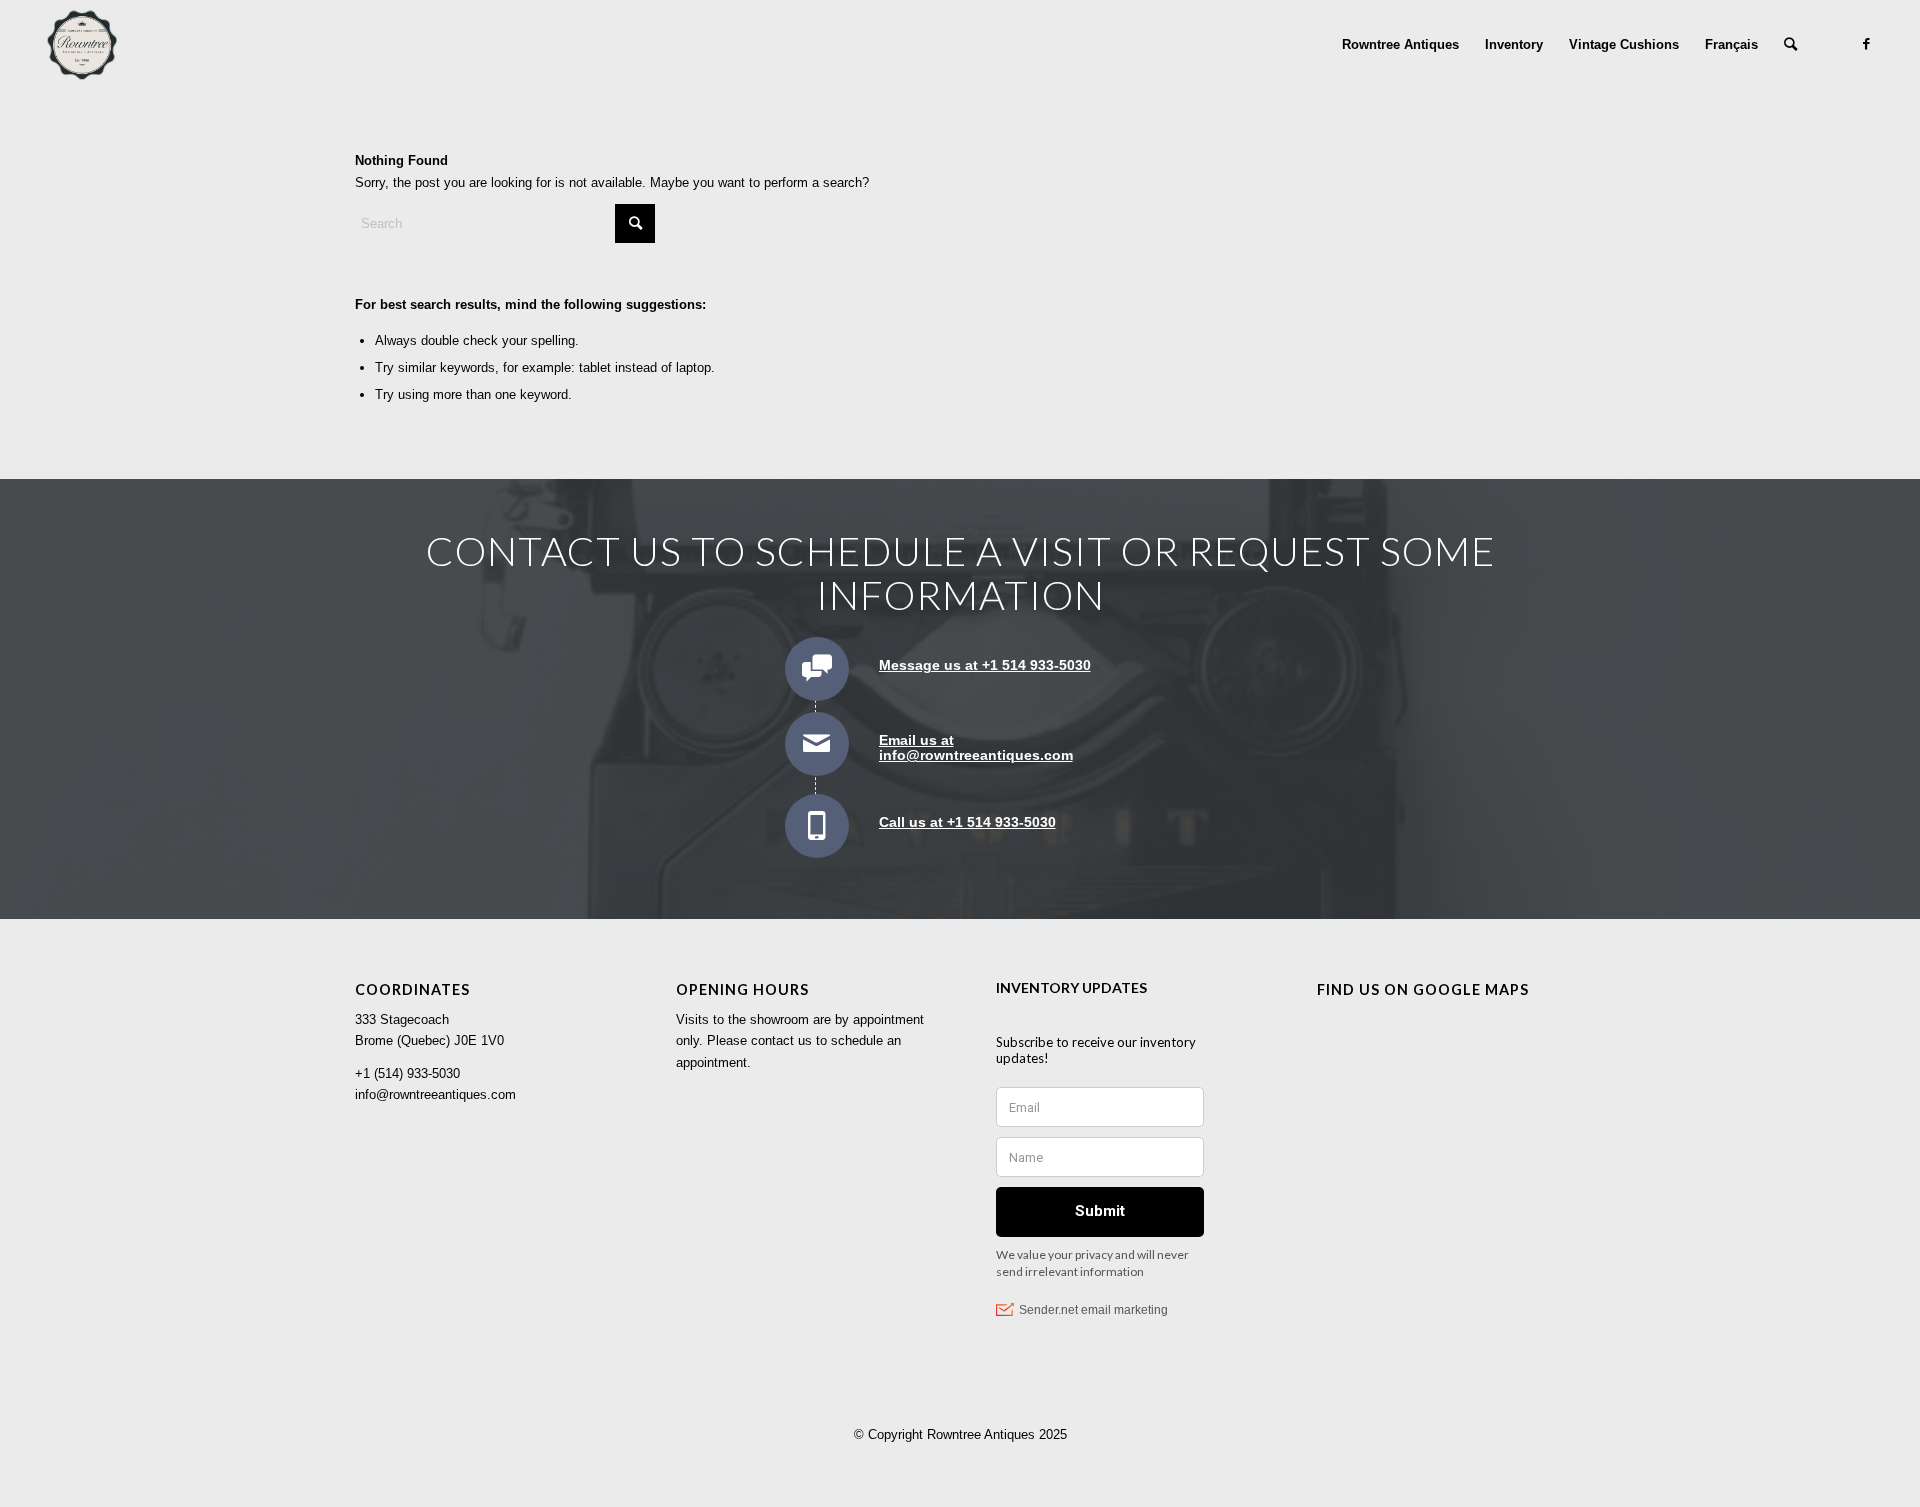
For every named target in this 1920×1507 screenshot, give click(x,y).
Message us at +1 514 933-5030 (985, 665)
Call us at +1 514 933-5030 (967, 822)
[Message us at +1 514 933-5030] (817, 669)
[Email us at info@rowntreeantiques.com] (817, 744)
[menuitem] (1400, 45)
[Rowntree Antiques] (82, 45)
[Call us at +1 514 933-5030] (817, 826)
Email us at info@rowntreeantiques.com (976, 747)
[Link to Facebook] (1867, 44)
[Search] (1790, 45)
